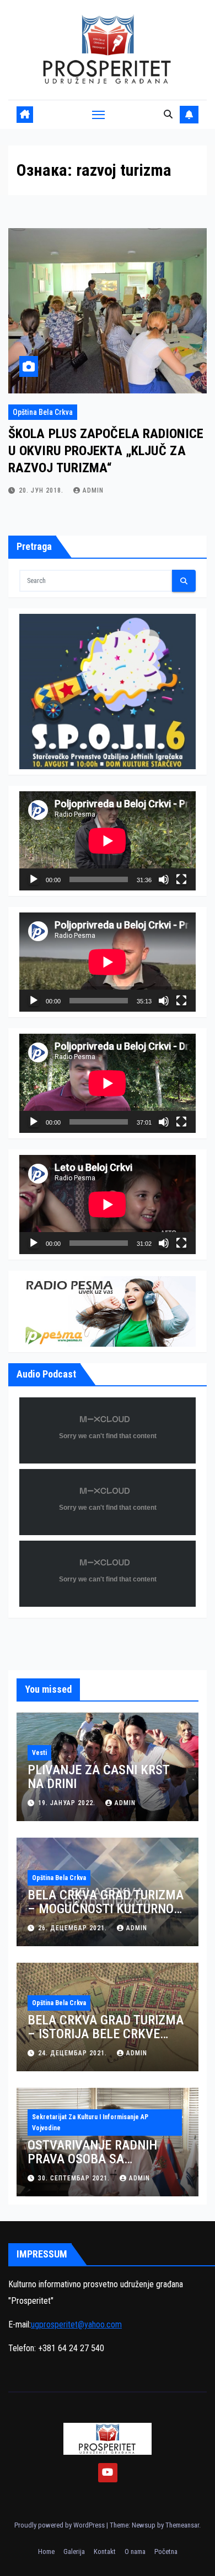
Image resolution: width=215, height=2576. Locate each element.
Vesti (39, 1753)
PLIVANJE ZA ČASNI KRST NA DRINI (98, 1777)
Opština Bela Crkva (43, 412)
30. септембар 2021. (75, 2178)
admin (93, 490)
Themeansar (182, 2525)
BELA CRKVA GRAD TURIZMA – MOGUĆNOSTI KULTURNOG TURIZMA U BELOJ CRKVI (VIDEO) (106, 1916)
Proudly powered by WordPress (60, 2525)
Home (46, 2551)
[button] (168, 114)
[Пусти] (34, 879)
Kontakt (105, 2551)
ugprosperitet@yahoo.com (76, 2324)
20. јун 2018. (42, 490)
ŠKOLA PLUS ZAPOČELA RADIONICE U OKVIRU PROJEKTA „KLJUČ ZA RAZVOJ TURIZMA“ (106, 451)
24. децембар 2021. (74, 2053)
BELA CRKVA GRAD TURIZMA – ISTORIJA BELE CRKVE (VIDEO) (106, 2034)
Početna (166, 2551)
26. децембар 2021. (74, 1928)
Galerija (74, 2551)
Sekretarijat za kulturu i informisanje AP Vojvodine (90, 2123)
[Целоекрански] (181, 879)
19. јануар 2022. (68, 1803)
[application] (108, 841)
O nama (135, 2551)
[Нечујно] (164, 879)
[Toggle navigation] (99, 115)
